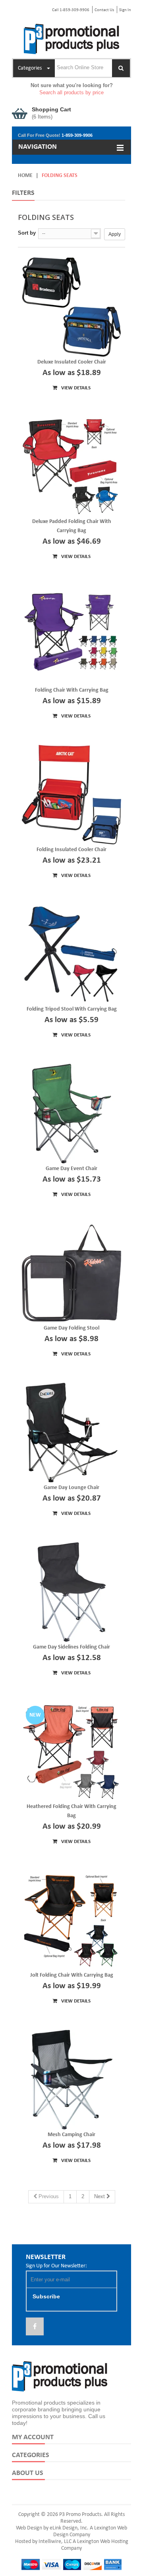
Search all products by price (71, 92)
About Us (28, 2473)
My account (33, 2437)
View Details (75, 388)
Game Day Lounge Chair (71, 1488)
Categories (31, 2455)
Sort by (27, 233)
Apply (115, 234)
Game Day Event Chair (71, 1169)
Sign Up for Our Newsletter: (56, 2266)
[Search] (121, 68)
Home (25, 176)
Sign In (125, 10)
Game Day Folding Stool (71, 1328)
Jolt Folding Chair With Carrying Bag (72, 1975)
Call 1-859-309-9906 (71, 10)
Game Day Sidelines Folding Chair (71, 1647)
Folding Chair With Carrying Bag (72, 690)
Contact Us (104, 10)
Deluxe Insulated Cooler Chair (72, 362)
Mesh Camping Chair (71, 2135)
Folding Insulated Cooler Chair (71, 850)
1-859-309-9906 (77, 135)
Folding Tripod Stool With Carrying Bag (72, 1009)
